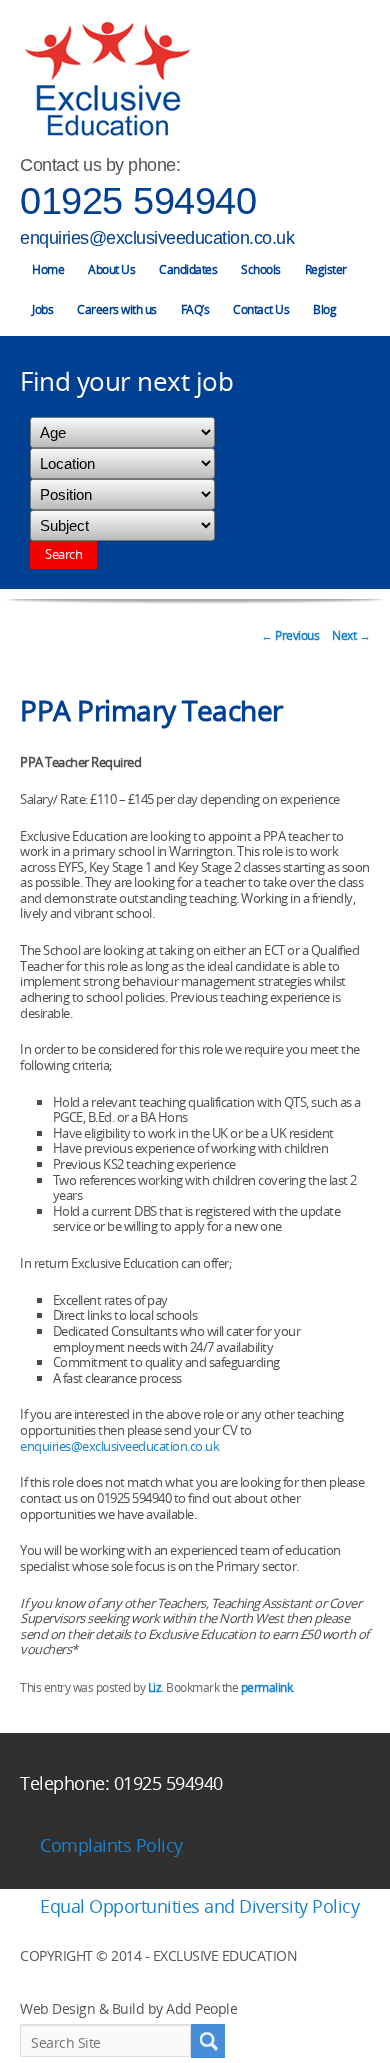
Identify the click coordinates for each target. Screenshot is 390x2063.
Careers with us (117, 309)
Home (48, 269)
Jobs (42, 309)
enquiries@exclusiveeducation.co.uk (157, 238)
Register (326, 269)
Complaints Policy (111, 1845)
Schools (261, 269)
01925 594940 (138, 201)
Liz (155, 1687)
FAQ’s (195, 309)
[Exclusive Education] (107, 79)
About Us (111, 269)
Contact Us (261, 309)
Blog (324, 309)
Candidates (188, 269)
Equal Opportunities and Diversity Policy (199, 1906)
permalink (267, 1687)
